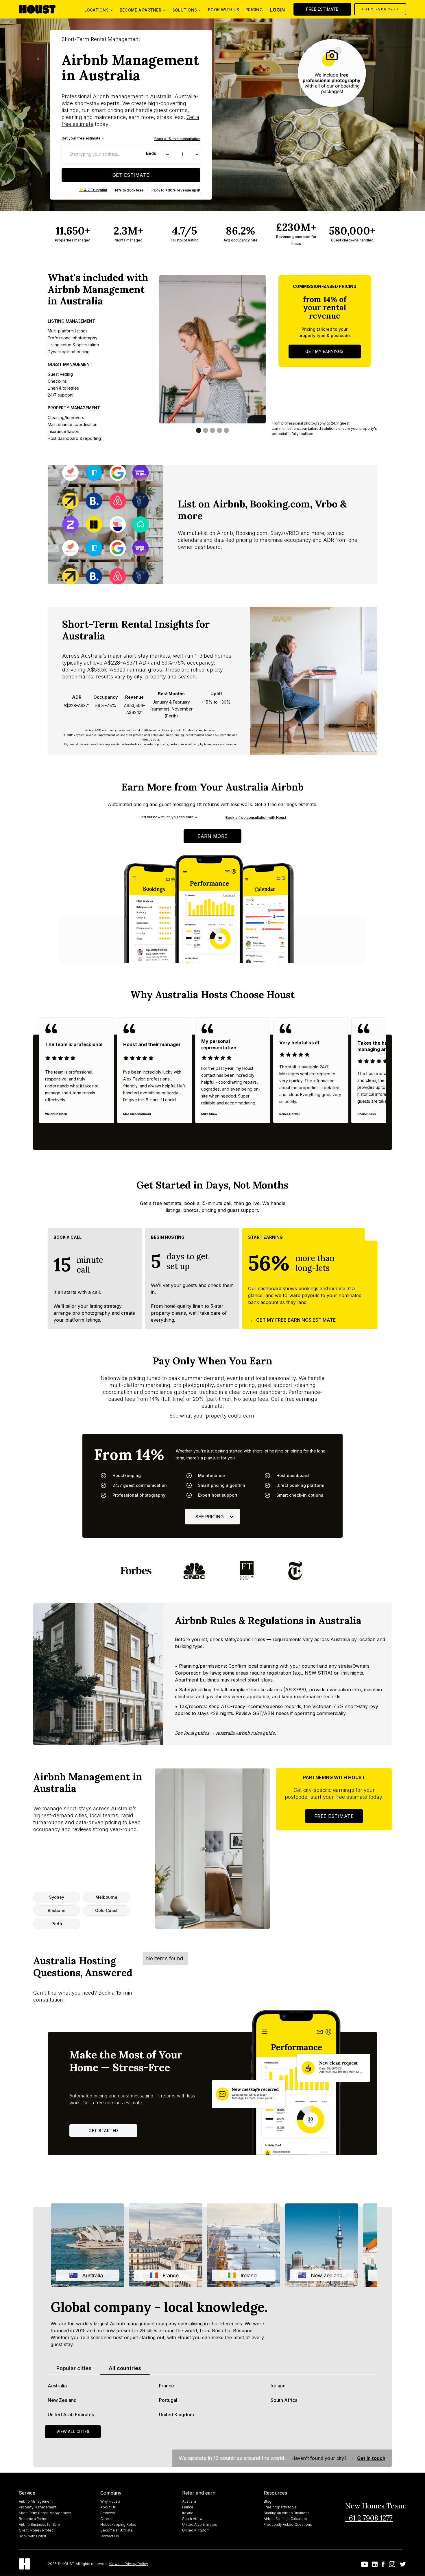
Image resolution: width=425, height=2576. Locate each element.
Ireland (278, 2386)
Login (277, 10)
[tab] (74, 2368)
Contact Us (110, 2536)
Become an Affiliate (117, 2530)
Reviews (108, 2513)
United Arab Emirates (71, 2415)
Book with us (223, 10)
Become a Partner (34, 2519)
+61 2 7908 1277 (380, 9)
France (167, 2386)
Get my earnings (325, 351)
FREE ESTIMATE (322, 9)
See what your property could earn (212, 1416)
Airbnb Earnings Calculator (285, 2519)
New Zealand (62, 2400)
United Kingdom (177, 2415)
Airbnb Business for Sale (39, 2524)
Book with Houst (33, 2536)
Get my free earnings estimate (296, 1320)
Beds (151, 153)
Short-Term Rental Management (45, 2513)
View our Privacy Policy (129, 2564)
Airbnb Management (36, 2501)
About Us (108, 2507)
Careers (107, 2519)
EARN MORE (212, 836)
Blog (268, 2501)
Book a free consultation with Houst (256, 818)
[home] (42, 9)
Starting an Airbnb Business (287, 2513)
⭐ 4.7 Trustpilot (93, 190)
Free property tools (280, 2507)
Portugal (168, 2400)
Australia (57, 2386)
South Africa (284, 2400)
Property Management (38, 2507)
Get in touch (371, 2458)
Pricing (254, 10)
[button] (98, 9)
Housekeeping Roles (118, 2524)
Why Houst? (110, 2501)
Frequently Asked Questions (288, 2524)
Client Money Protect (37, 2530)
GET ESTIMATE (131, 175)
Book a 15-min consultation (177, 139)
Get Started (103, 2130)
